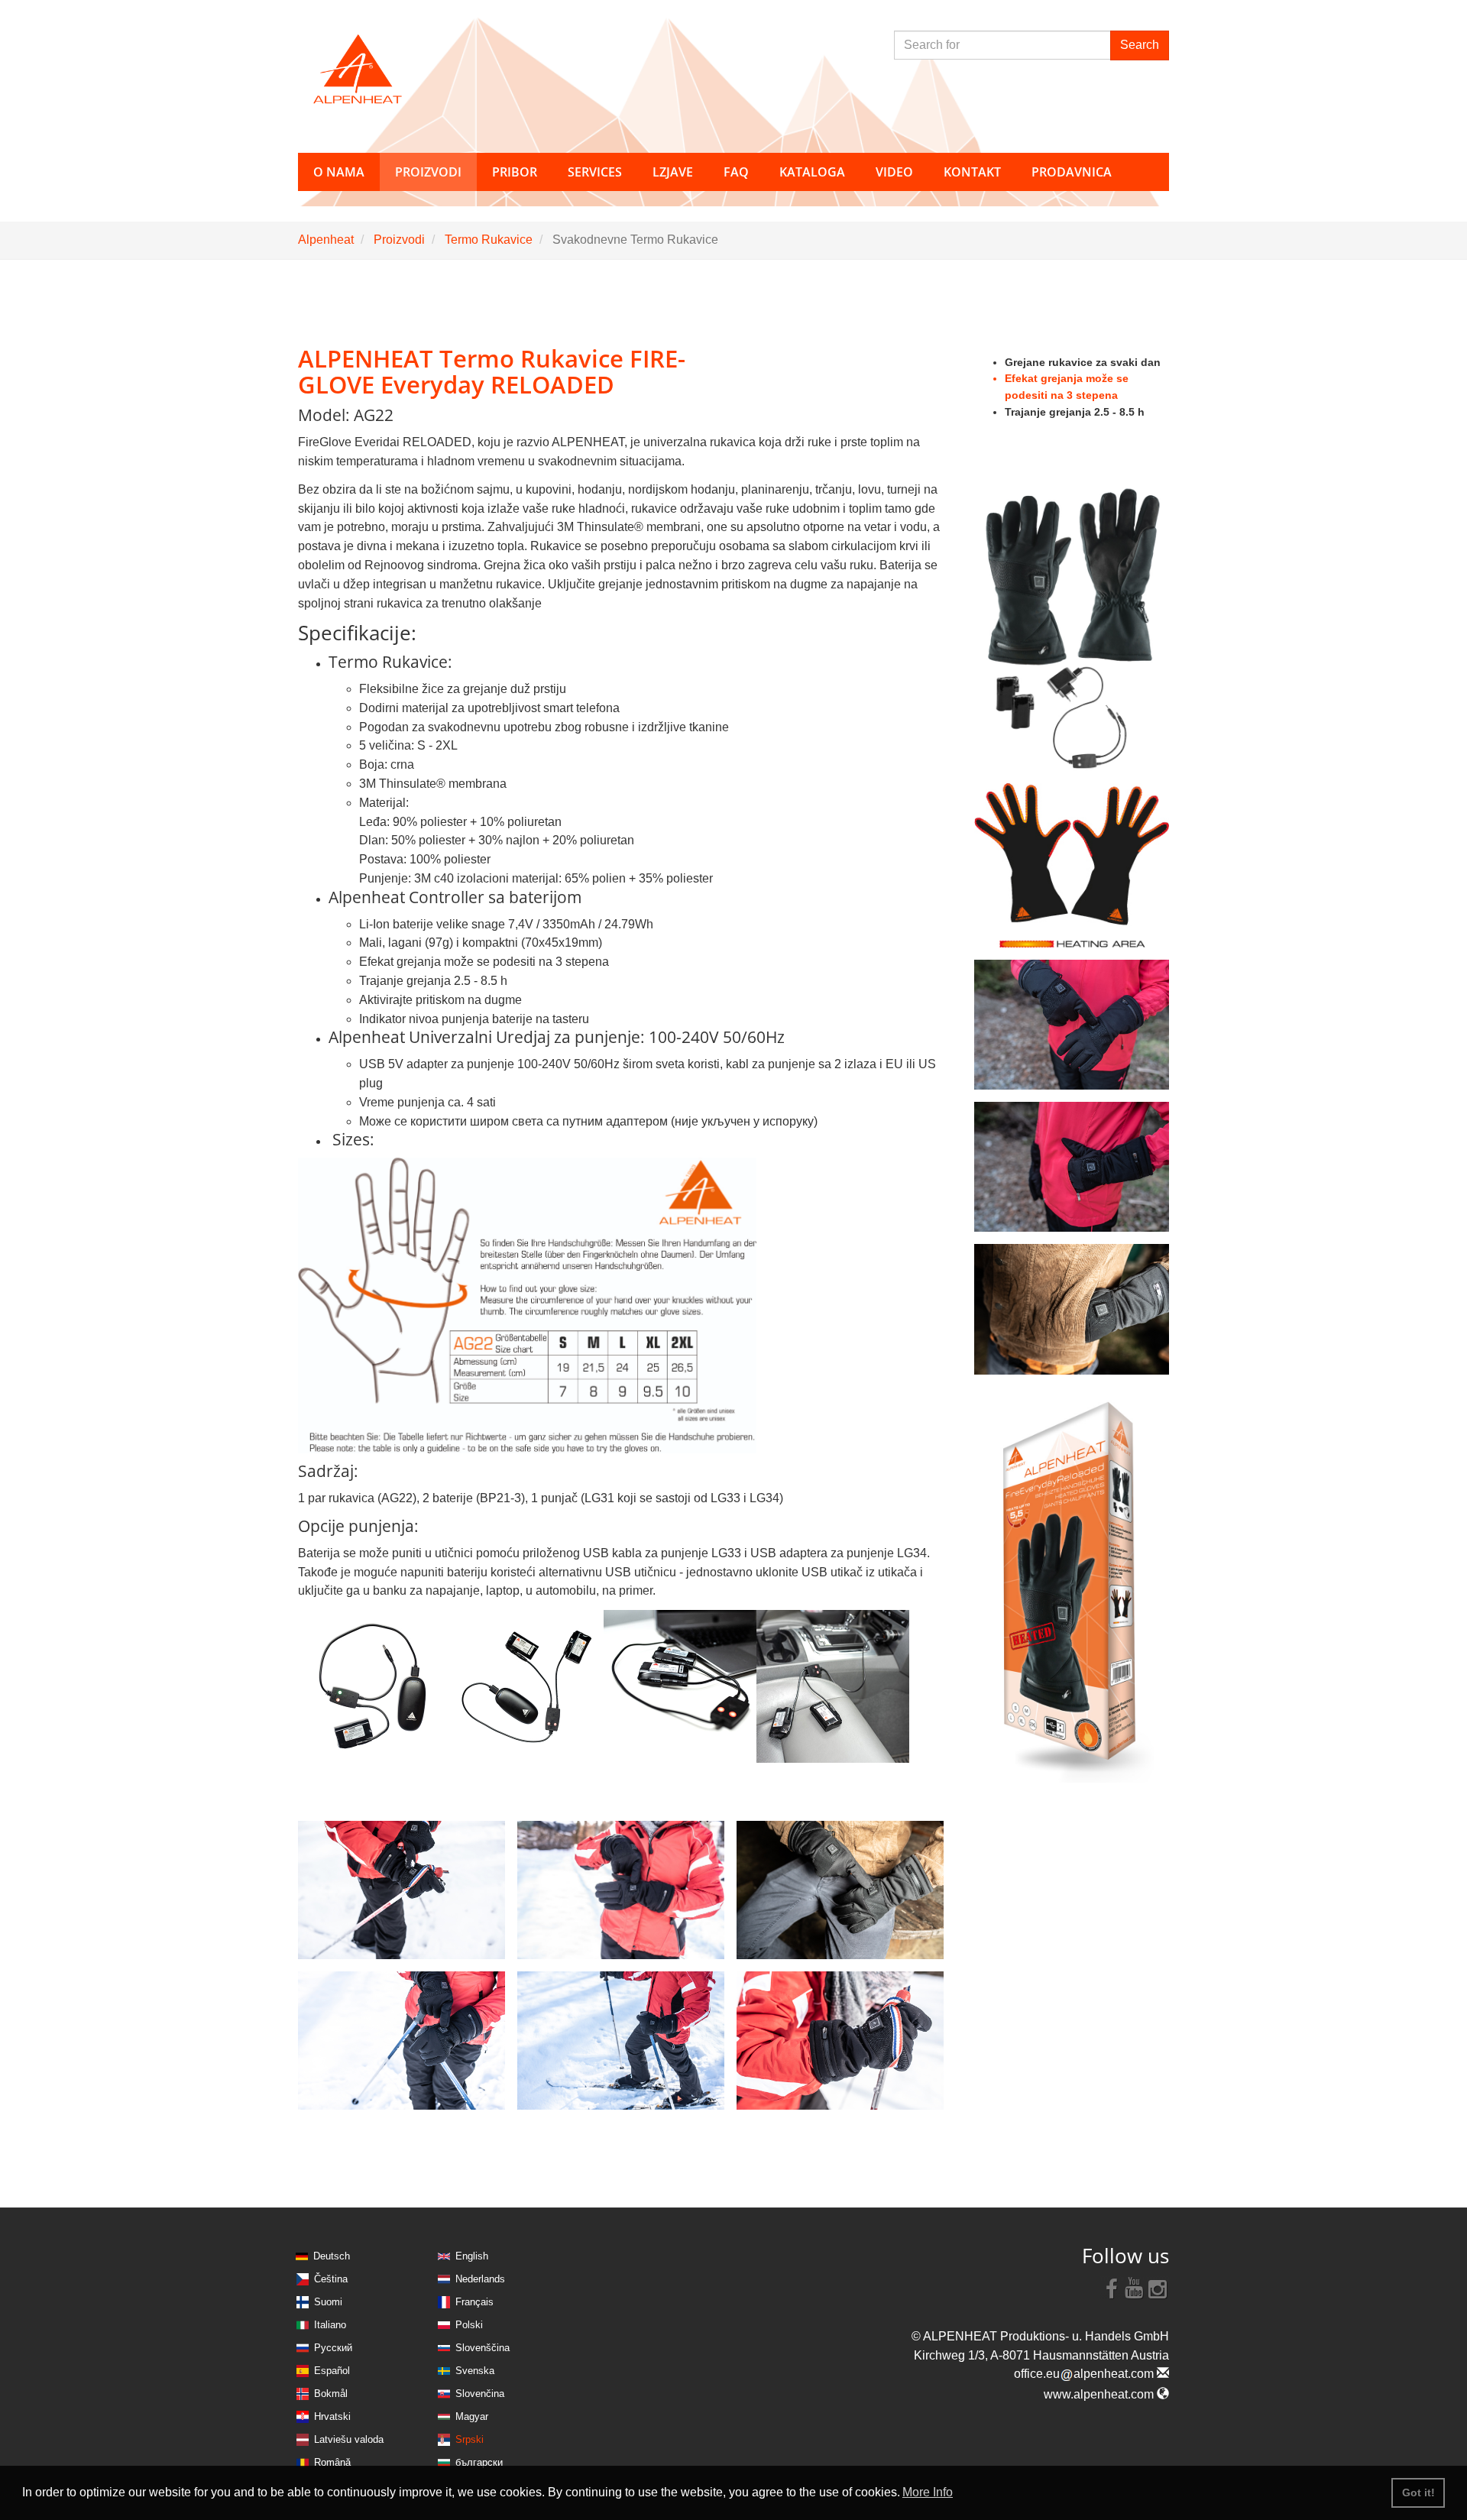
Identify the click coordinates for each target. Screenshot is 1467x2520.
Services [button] (595, 172)
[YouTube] (1135, 2288)
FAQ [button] (736, 172)
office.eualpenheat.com (1085, 2374)
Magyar (472, 2416)
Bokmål (331, 2394)
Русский (333, 2348)
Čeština (331, 2279)
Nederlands (480, 2279)
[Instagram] (1158, 2288)
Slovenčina (480, 2394)
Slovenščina (483, 2348)
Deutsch (332, 2256)
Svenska (475, 2371)
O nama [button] (339, 172)
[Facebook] (1112, 2288)
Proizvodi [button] (428, 172)
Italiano (330, 2325)
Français (474, 2302)
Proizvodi (399, 240)
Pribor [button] (515, 172)
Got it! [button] (1418, 2492)
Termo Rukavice (489, 240)
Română (332, 2462)
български (479, 2462)
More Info (928, 2492)
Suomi (328, 2302)
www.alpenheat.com (1100, 2394)
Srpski (470, 2439)
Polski (469, 2325)
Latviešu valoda (349, 2439)
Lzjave (673, 172)
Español (332, 2371)
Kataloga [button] (812, 172)
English (472, 2256)
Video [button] (894, 172)
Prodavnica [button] (1072, 172)
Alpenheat (326, 240)
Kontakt (972, 172)
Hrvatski (332, 2416)
